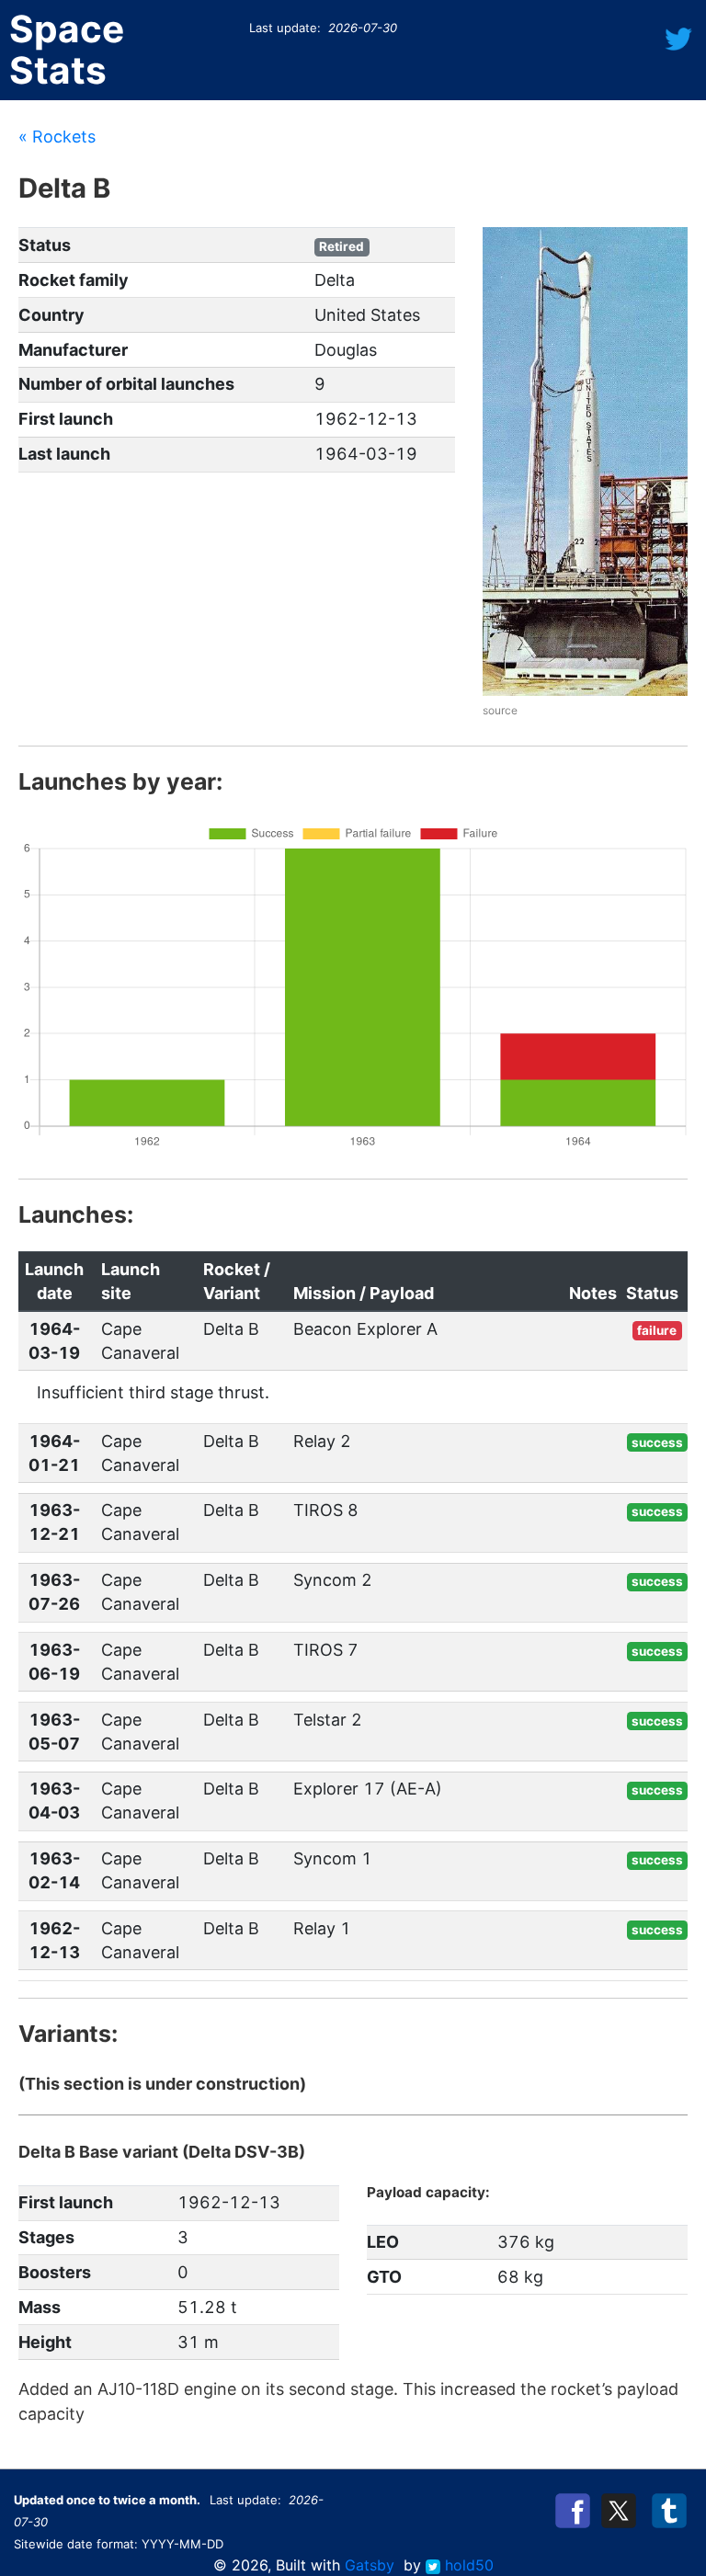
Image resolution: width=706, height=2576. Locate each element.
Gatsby (370, 2565)
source (500, 710)
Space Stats (67, 50)
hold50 (467, 2565)
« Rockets (57, 137)
